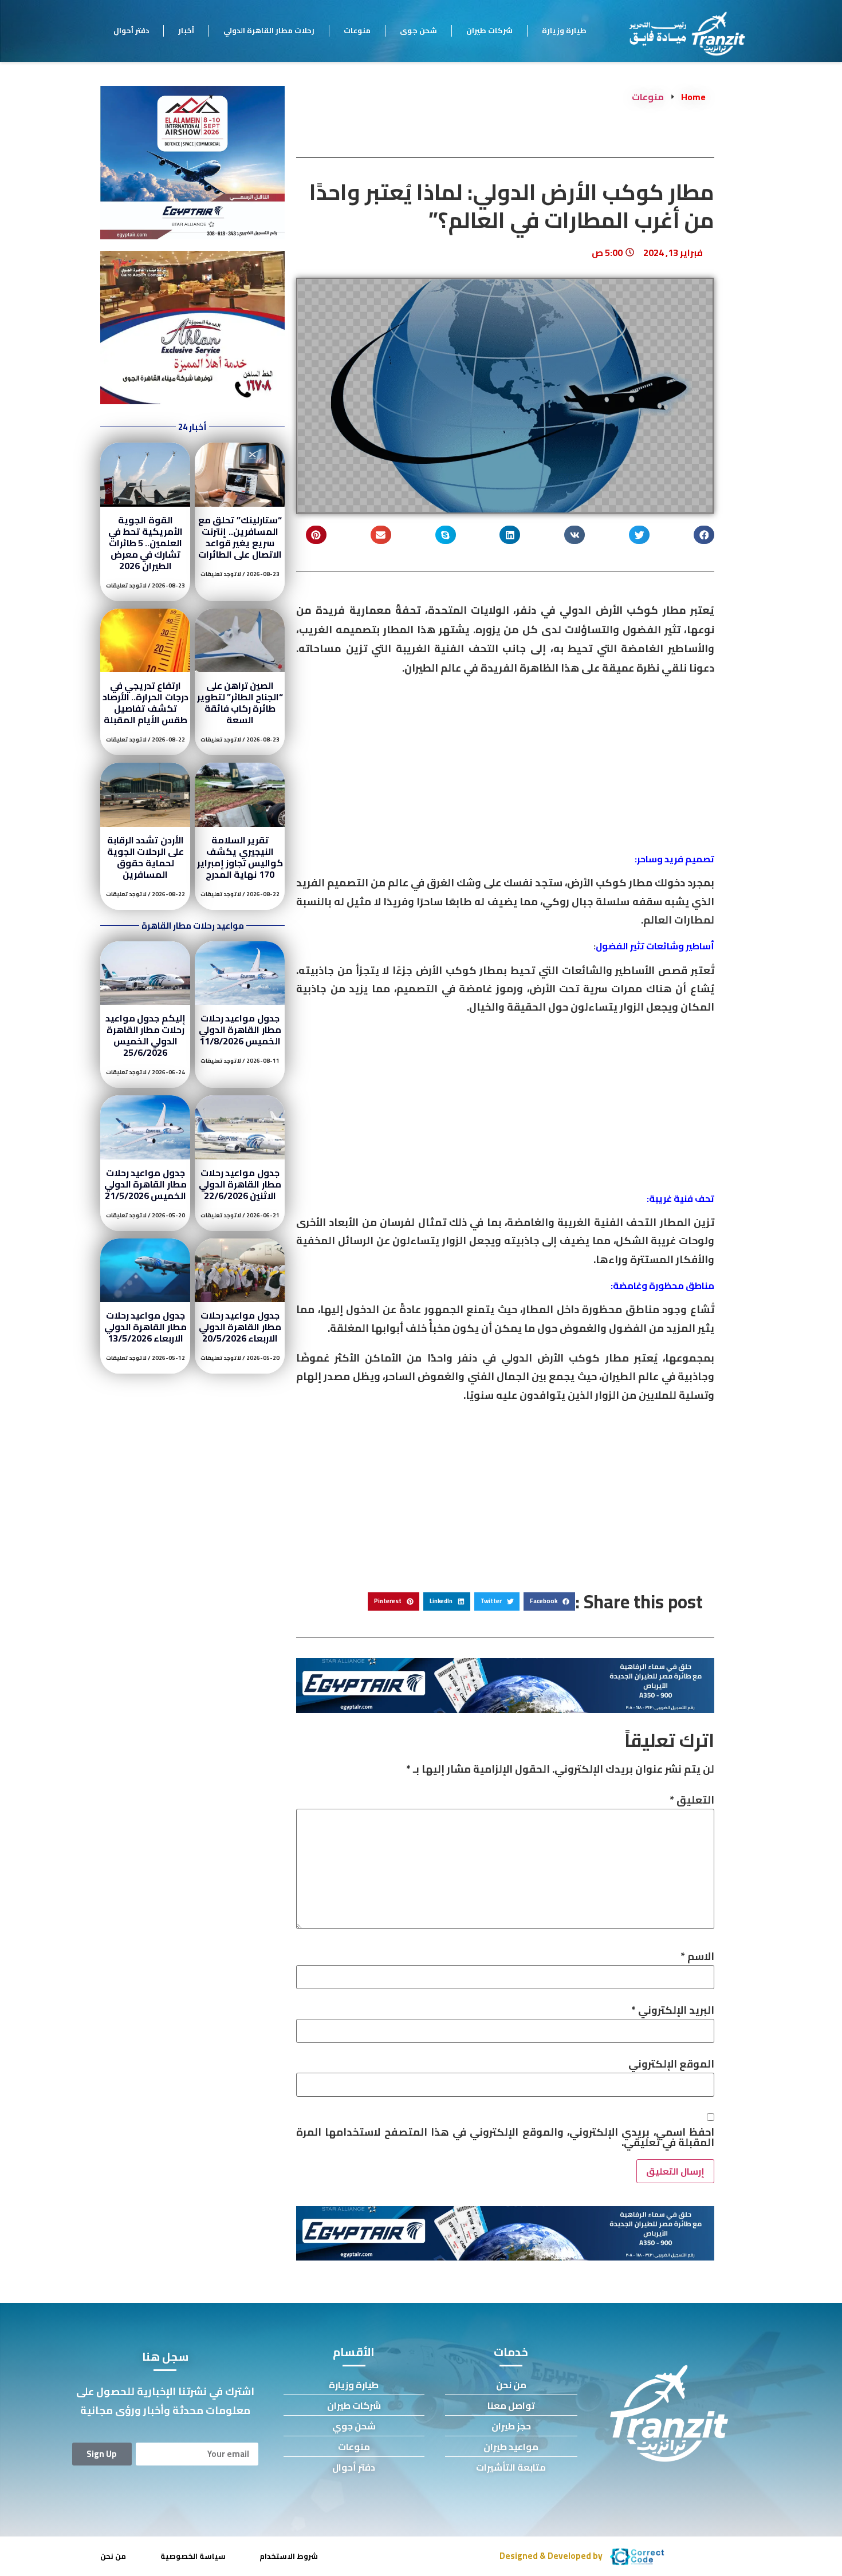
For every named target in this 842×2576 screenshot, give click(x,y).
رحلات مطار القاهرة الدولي (269, 30)
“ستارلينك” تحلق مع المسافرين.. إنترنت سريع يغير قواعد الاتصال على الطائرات (240, 537)
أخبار (186, 30)
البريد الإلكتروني (673, 2010)
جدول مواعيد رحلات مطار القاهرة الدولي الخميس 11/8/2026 (240, 1029)
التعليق (692, 1800)
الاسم (697, 1956)
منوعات (357, 30)
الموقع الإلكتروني (671, 2064)
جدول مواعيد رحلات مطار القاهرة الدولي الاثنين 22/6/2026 (240, 1184)
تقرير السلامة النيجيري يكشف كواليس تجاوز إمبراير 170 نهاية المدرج (240, 857)
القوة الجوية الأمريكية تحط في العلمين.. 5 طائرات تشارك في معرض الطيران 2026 (145, 543)
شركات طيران (489, 30)
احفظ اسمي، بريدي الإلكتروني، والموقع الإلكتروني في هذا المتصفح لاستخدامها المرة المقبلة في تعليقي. (505, 2137)
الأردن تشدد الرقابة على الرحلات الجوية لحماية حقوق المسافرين (146, 857)
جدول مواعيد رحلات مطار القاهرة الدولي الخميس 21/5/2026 (145, 1184)
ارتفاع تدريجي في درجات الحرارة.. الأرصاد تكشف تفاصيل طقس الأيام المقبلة (145, 703)
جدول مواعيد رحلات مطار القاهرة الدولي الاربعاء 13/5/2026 (145, 1327)
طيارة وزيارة (564, 30)
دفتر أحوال (131, 30)
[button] (704, 535)
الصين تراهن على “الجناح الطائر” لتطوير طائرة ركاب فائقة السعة (240, 703)
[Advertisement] (505, 769)
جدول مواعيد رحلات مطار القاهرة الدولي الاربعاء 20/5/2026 (240, 1327)
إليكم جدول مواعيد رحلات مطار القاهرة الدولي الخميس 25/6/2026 (145, 1035)
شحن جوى (418, 30)
